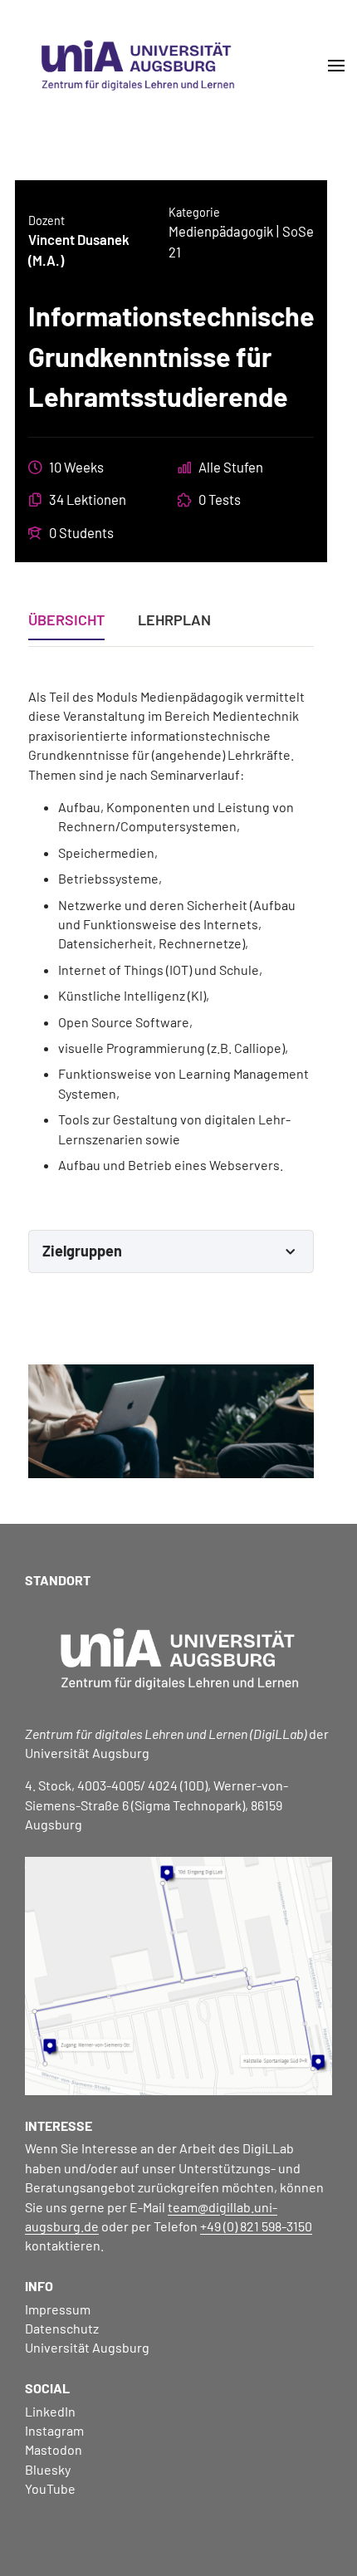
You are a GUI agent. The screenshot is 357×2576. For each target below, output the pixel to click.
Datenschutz (62, 2328)
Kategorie (194, 212)
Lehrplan (174, 620)
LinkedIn (50, 2411)
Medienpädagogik (221, 231)
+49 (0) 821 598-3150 (256, 2226)
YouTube (50, 2488)
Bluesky (48, 2469)
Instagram (54, 2430)
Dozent (46, 220)
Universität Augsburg (87, 2347)
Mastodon (54, 2449)
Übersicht (66, 620)
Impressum (58, 2309)
